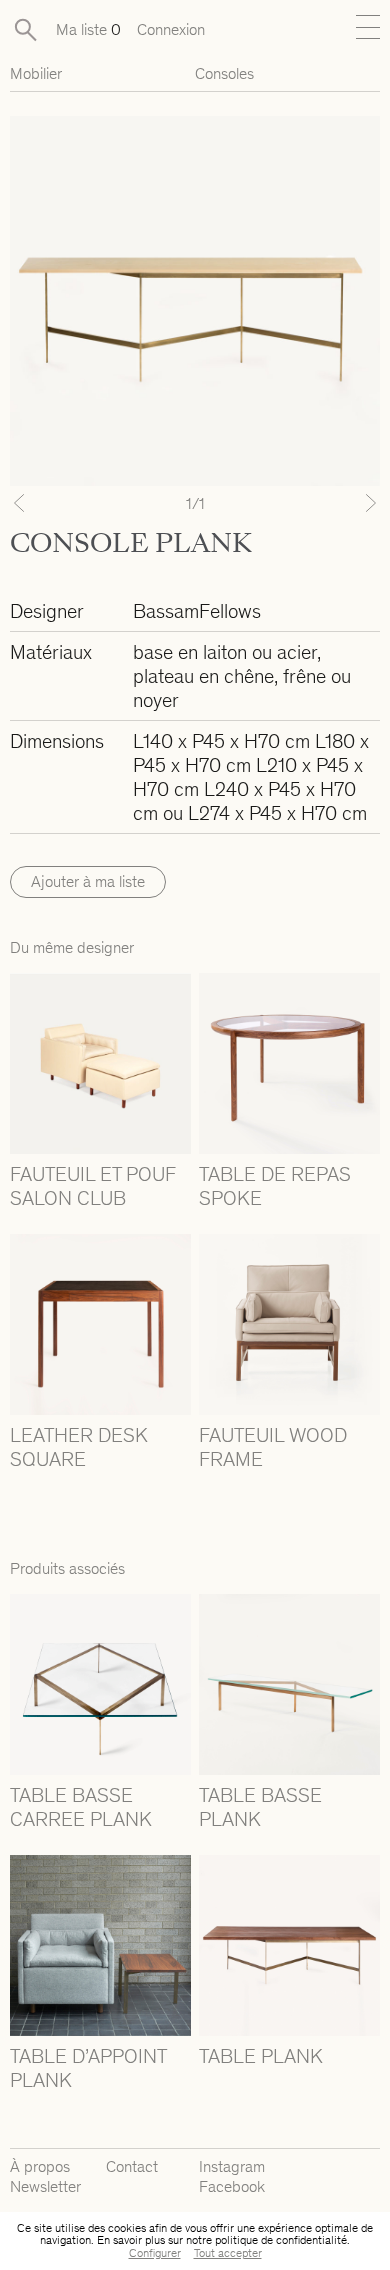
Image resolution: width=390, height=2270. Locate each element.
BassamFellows (197, 611)
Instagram (232, 2166)
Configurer (155, 2253)
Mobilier (36, 73)
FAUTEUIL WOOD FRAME (273, 1447)
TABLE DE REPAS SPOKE (275, 1186)
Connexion (171, 29)
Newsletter (45, 2186)
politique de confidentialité (281, 2240)
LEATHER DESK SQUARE (79, 1447)
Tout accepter (228, 2253)
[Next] (353, 503)
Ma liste (88, 29)
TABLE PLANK (261, 2056)
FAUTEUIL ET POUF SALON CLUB (93, 1186)
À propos (40, 2166)
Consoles (224, 73)
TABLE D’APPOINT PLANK (88, 2068)
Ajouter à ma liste (88, 881)
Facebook (232, 2186)
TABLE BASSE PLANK (260, 1807)
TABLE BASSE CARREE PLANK (81, 1807)
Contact (132, 2166)
